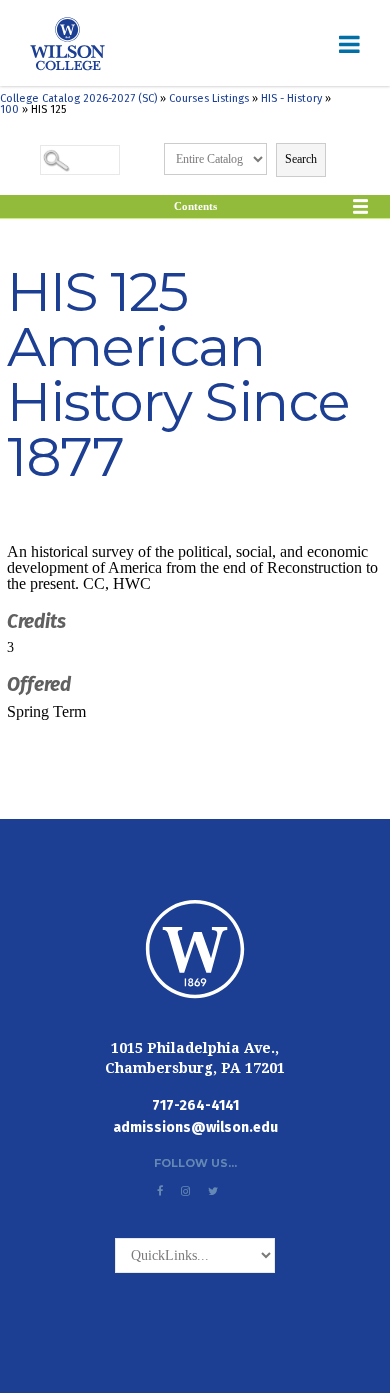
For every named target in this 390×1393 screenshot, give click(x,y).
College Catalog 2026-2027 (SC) (78, 98)
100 (9, 109)
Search (301, 159)
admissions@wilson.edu (195, 1127)
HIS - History (291, 98)
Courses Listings (209, 98)
